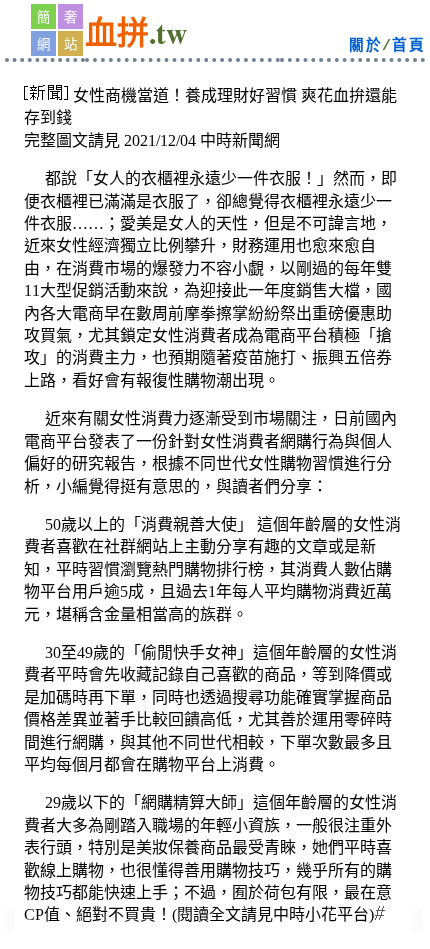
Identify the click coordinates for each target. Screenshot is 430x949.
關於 (365, 46)
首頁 (408, 46)
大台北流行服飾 (417, 927)
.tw (168, 32)
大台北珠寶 (10, 927)
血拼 (117, 35)
